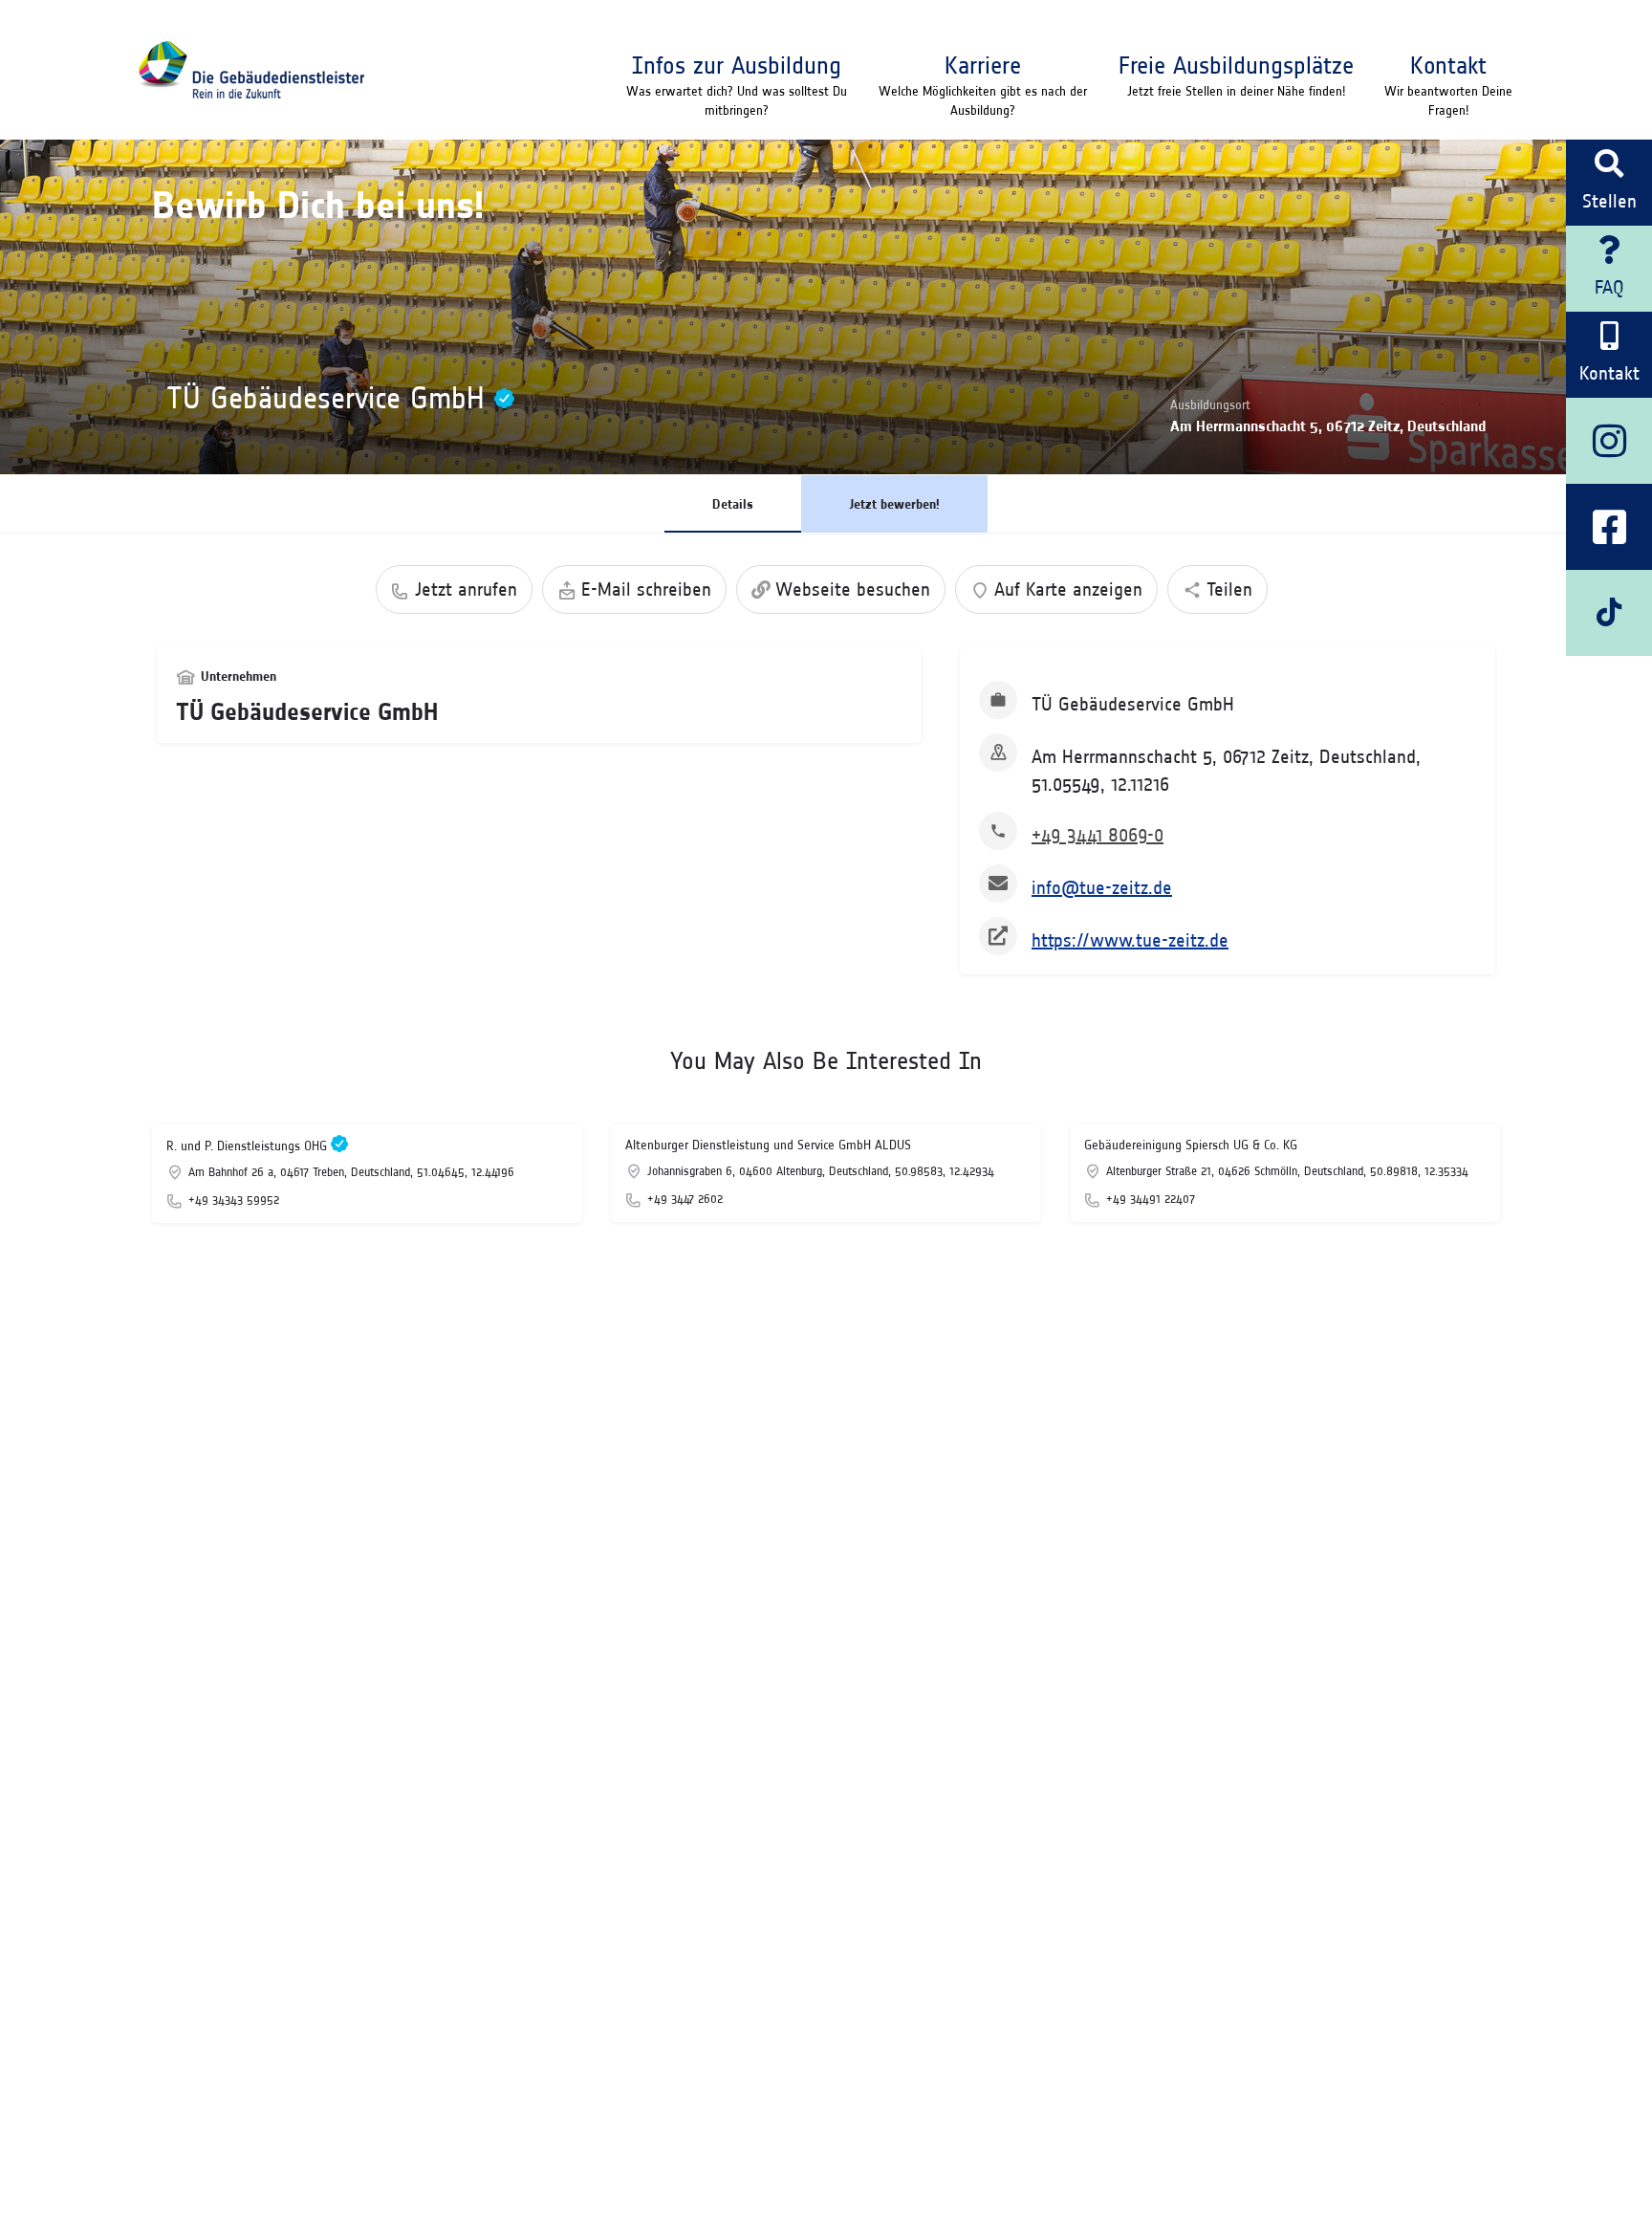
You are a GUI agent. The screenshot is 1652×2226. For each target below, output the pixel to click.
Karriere (983, 65)
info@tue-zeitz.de (1102, 887)
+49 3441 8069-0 (1098, 835)
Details (733, 504)
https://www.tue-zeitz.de (1130, 940)
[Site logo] (251, 70)
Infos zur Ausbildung (737, 65)
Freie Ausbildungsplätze (1236, 65)
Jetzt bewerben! (894, 504)
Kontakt (1448, 65)
